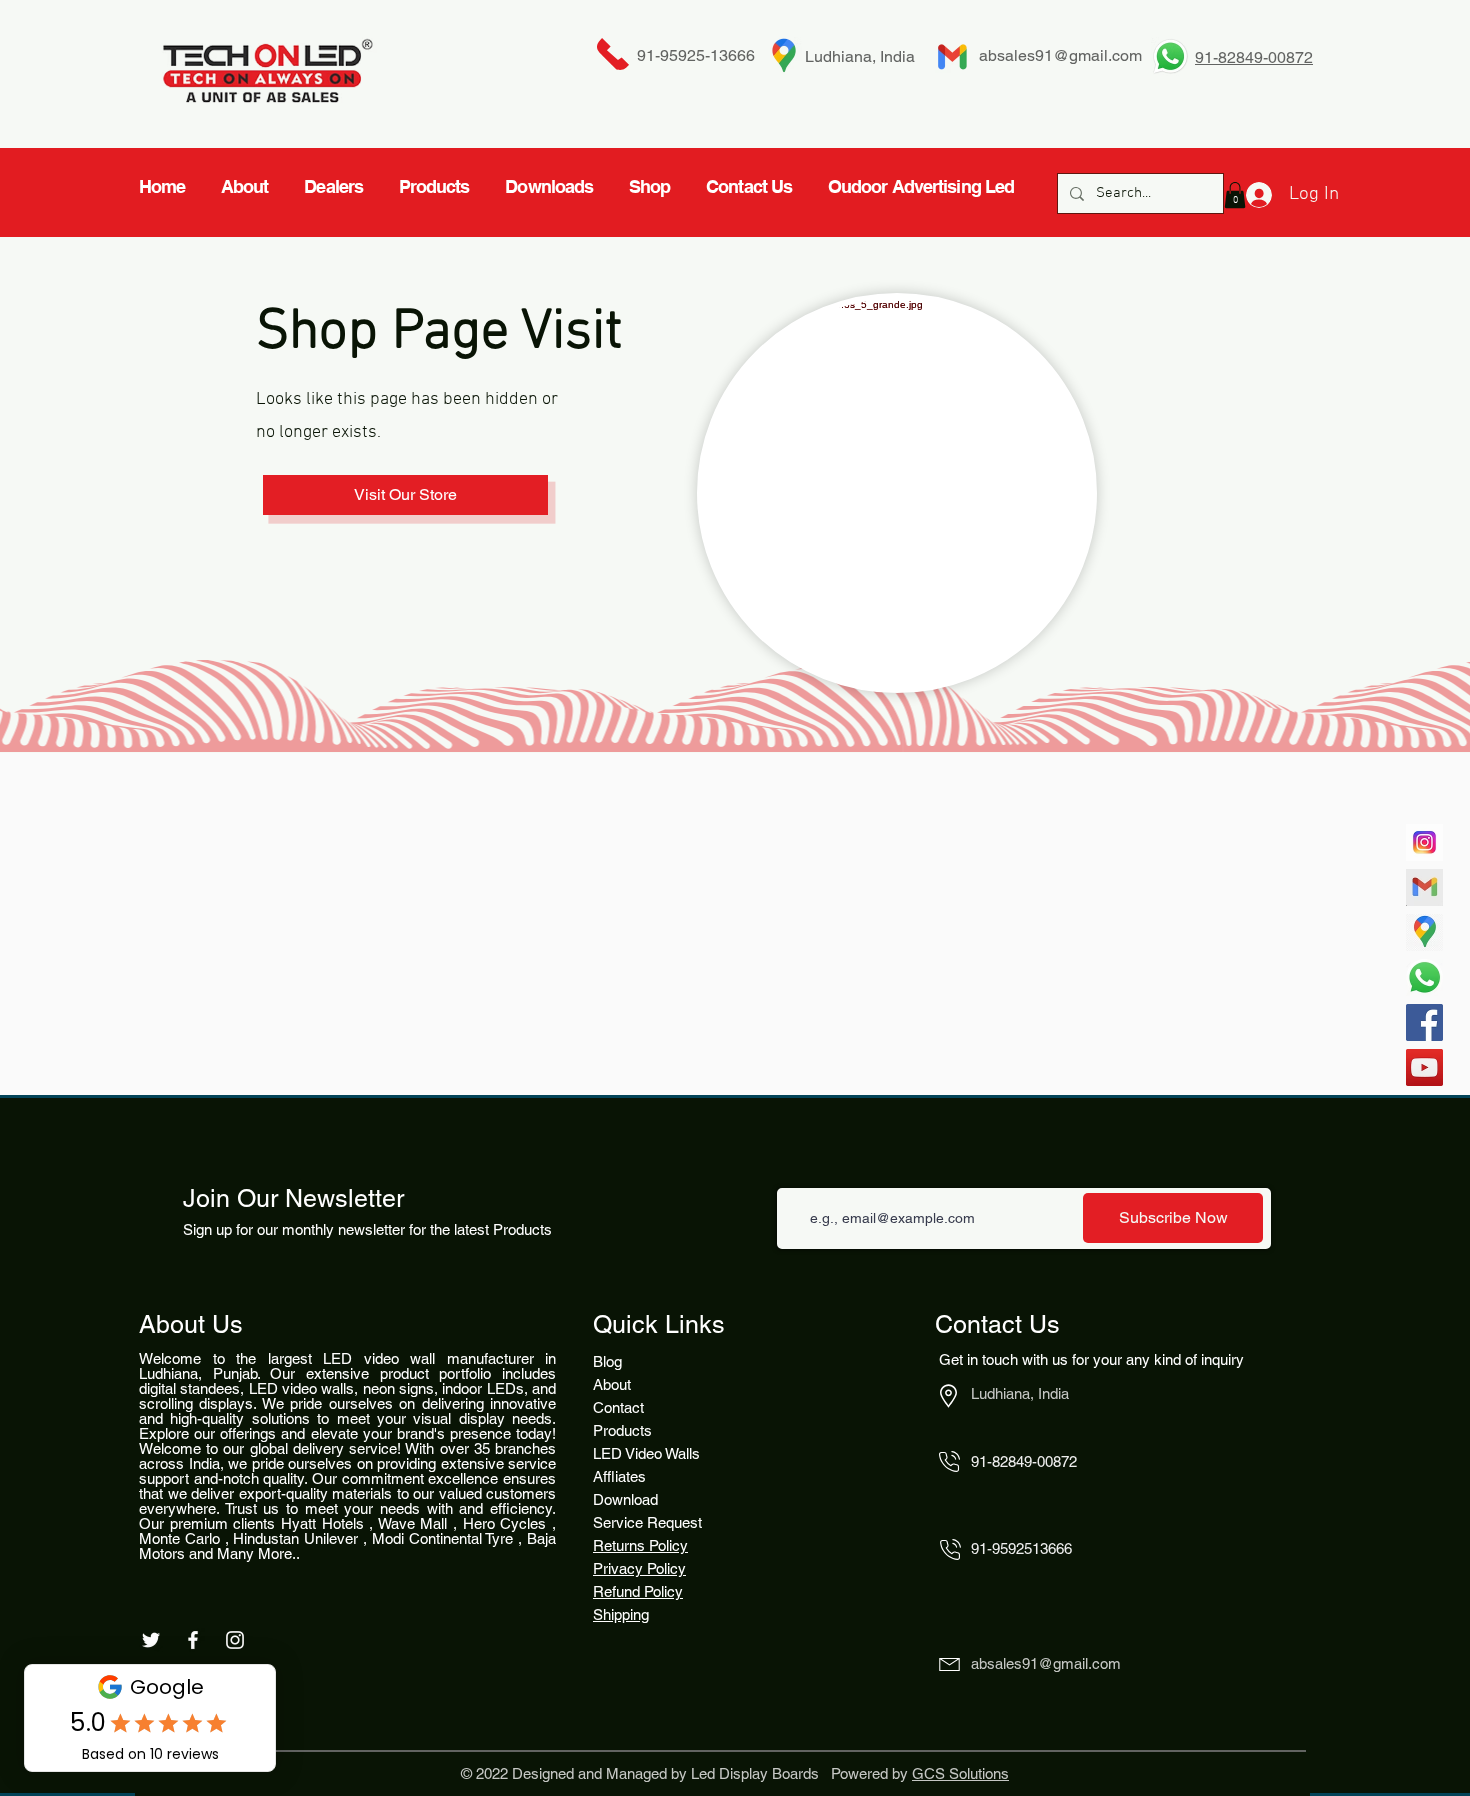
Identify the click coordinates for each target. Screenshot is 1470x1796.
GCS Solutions (960, 1773)
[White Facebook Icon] (193, 1640)
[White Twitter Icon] (151, 1640)
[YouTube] (1424, 1067)
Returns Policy (640, 1545)
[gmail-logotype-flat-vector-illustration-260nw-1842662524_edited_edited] (1424, 887)
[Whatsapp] (1424, 977)
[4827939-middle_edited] (1424, 932)
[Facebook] (1424, 1022)
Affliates (619, 1476)
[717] (1424, 842)
